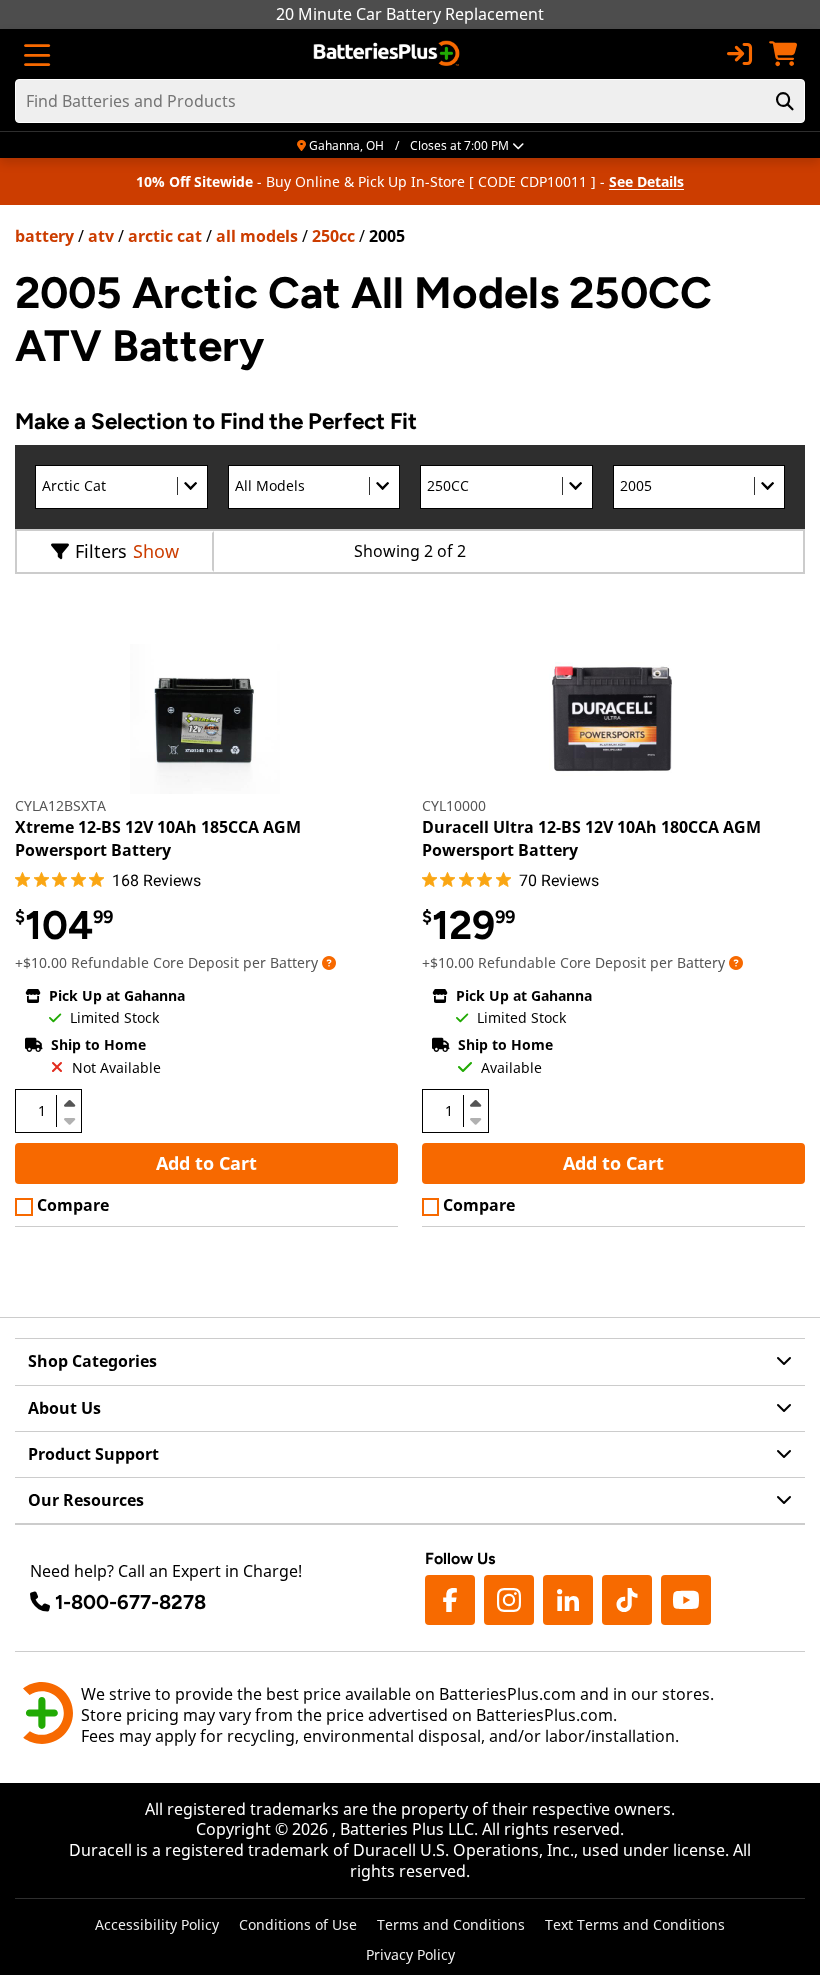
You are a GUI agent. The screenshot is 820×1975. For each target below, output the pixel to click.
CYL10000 (454, 805)
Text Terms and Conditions (635, 1924)
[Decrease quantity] (69, 1119)
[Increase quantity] (69, 1103)
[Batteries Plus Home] (388, 54)
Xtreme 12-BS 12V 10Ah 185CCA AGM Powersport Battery (158, 838)
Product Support (93, 1454)
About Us (64, 1408)
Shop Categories (92, 1361)
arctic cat (165, 236)
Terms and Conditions (451, 1924)
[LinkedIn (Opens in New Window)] (568, 1600)
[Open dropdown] (329, 962)
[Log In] (739, 54)
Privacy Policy (410, 1954)
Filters (101, 551)
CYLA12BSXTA (60, 805)
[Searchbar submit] (785, 101)
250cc (333, 236)
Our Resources (86, 1500)
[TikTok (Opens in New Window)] (627, 1600)
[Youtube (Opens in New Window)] (686, 1600)
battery (44, 236)
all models (257, 236)
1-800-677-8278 (130, 1602)
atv (101, 236)
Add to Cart (206, 1163)
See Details (646, 181)
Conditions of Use (298, 1924)
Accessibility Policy (157, 1924)
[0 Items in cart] (783, 54)
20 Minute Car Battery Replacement (410, 14)
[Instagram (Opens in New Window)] (509, 1600)
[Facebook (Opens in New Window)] (450, 1600)
